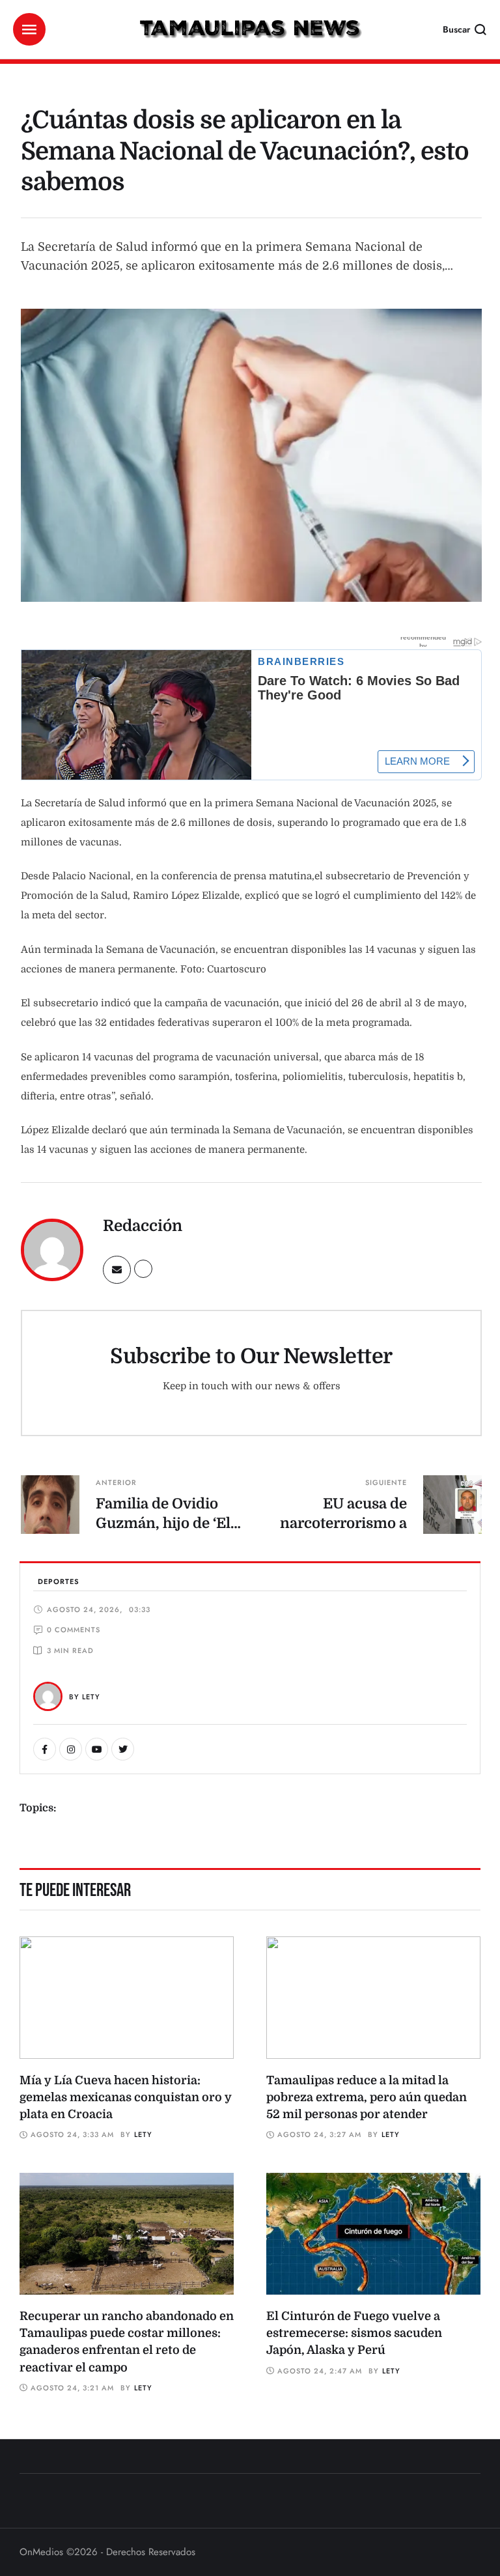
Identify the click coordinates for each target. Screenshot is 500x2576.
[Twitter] (123, 1749)
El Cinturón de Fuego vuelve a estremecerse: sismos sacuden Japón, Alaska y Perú (354, 2333)
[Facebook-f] (45, 1749)
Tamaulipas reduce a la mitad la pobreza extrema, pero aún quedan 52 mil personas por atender (367, 2097)
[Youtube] (97, 1749)
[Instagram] (71, 1749)
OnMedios (41, 2552)
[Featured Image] (127, 1998)
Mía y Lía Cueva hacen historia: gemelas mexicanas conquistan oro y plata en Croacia (126, 2097)
